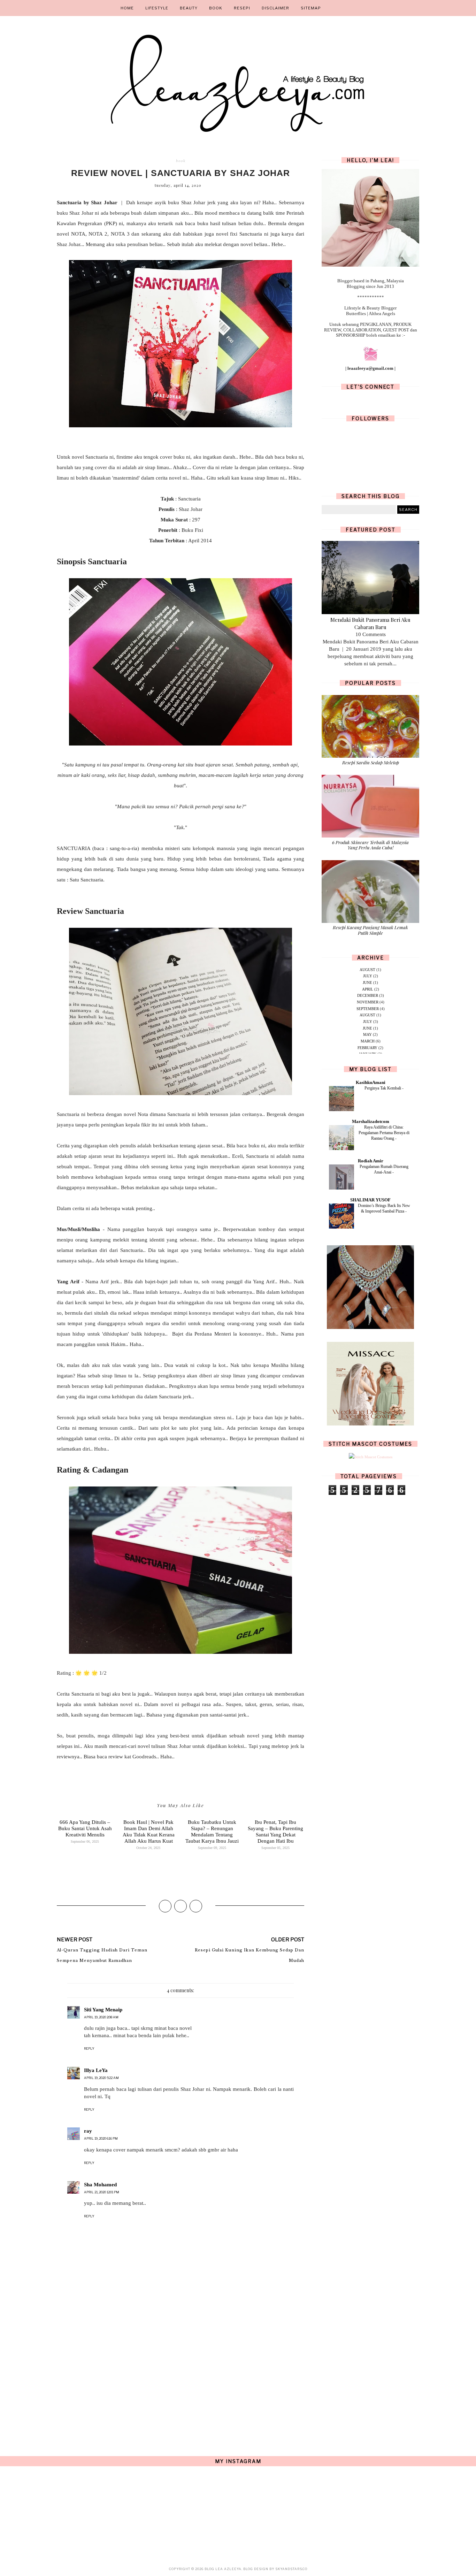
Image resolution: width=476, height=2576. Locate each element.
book (181, 161)
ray (88, 2131)
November (368, 1002)
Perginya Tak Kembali (383, 1088)
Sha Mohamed (100, 2185)
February (367, 1048)
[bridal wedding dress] (370, 1424)
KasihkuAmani (371, 1082)
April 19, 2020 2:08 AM (101, 2017)
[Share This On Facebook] (165, 1906)
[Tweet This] (181, 1906)
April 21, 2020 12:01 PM (102, 2192)
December (368, 995)
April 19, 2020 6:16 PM (101, 2138)
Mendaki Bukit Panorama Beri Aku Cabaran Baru (370, 623)
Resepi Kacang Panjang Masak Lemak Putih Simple (370, 930)
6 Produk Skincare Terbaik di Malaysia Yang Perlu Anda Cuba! (370, 845)
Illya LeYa (96, 2070)
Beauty (189, 8)
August (367, 970)
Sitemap (311, 8)
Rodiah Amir (371, 1161)
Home (127, 8)
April (368, 989)
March (368, 1041)
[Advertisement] (181, 2379)
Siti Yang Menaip (103, 2010)
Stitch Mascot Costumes (370, 1444)
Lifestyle (157, 8)
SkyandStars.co (291, 2569)
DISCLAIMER (275, 8)
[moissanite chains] (370, 1328)
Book (216, 8)
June (367, 983)
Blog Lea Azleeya (223, 2569)
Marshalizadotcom (371, 1121)
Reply (89, 2048)
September (368, 1009)
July (368, 976)
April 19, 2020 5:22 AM (101, 2078)
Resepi (242, 8)
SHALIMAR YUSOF (370, 1200)
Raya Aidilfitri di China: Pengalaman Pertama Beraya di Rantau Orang (384, 1133)
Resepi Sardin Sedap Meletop (371, 762)
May (367, 1034)
